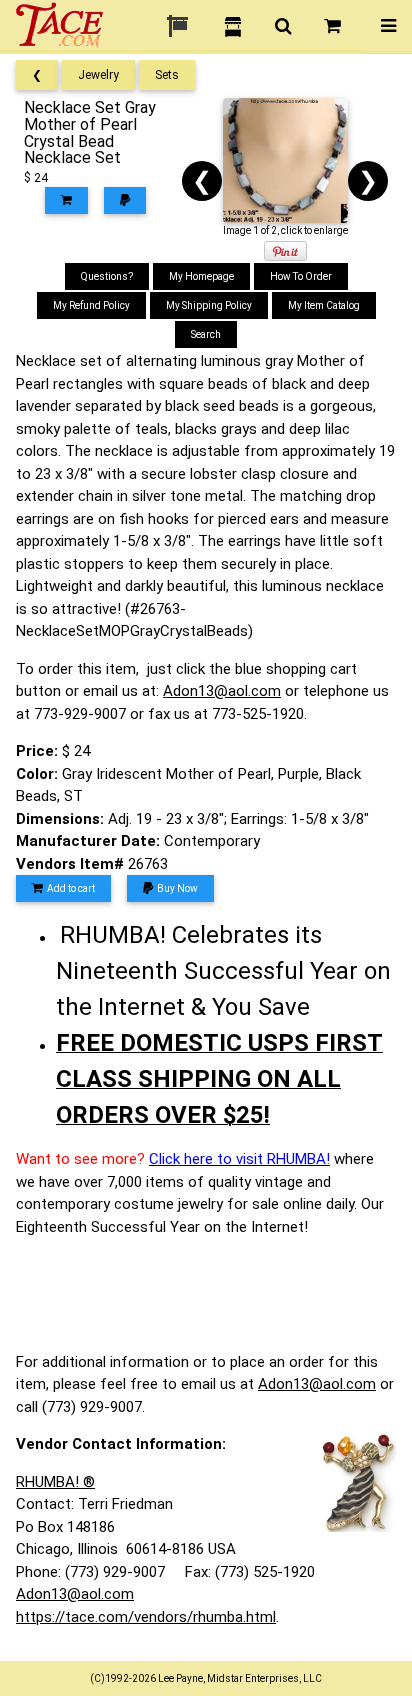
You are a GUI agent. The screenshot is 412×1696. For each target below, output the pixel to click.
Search (206, 334)
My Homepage (201, 276)
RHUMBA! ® (55, 1482)
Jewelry (98, 75)
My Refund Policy (91, 305)
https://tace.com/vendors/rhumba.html (146, 1617)
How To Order (301, 276)
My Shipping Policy (209, 305)
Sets (167, 75)
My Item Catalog (324, 305)
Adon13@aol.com (222, 691)
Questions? (107, 276)
